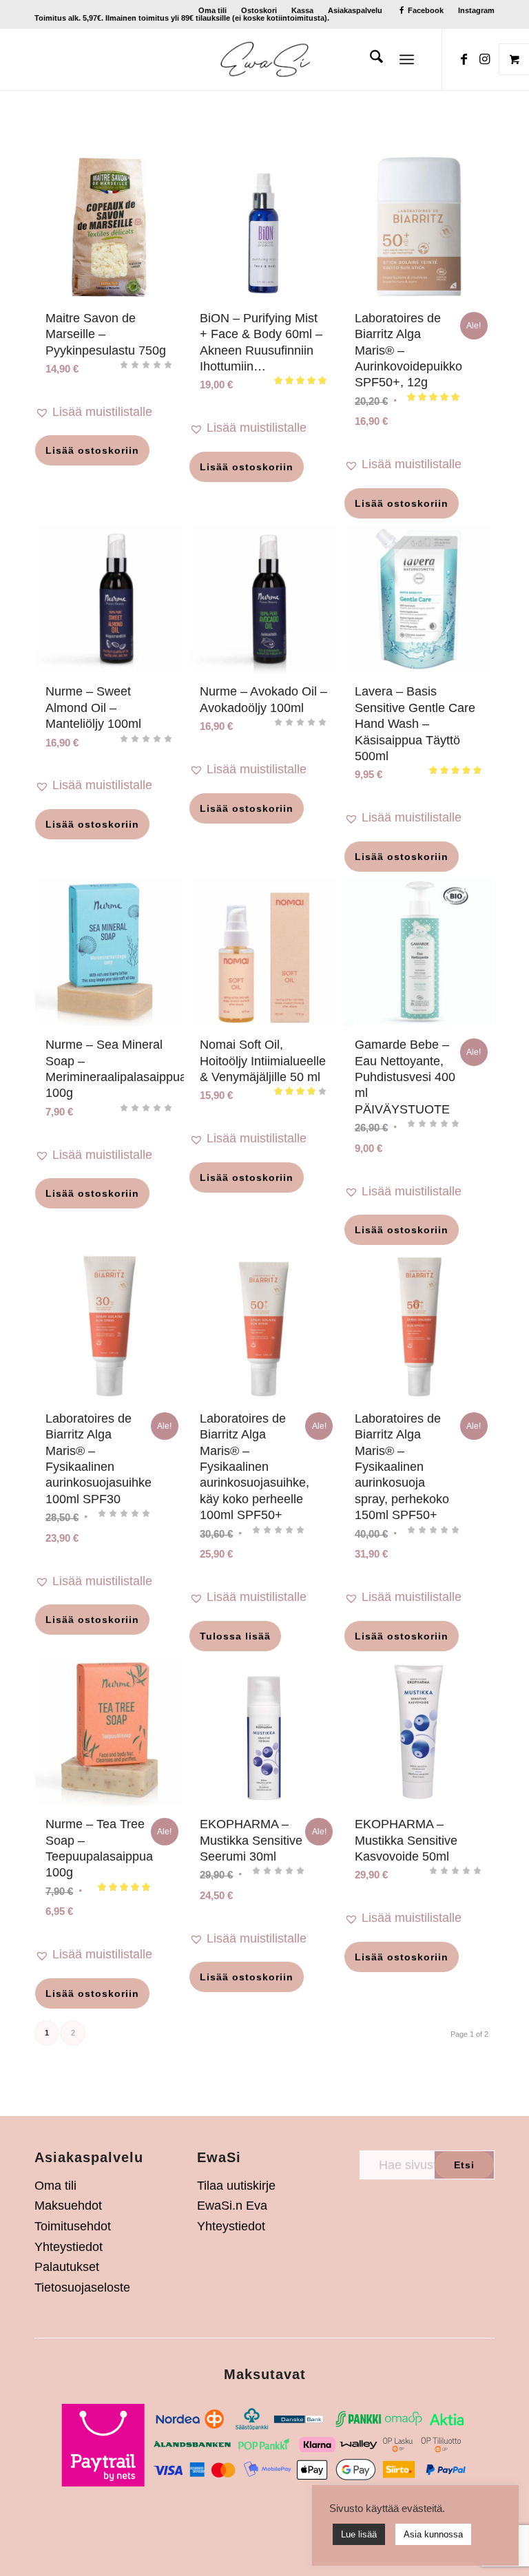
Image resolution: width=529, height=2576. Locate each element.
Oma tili (212, 10)
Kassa (302, 10)
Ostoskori (259, 10)
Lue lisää (359, 2534)
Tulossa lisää (235, 1636)
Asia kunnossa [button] (433, 2534)
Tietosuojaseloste (82, 2287)
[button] (110, 412)
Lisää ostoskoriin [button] (92, 450)
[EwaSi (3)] (265, 59)
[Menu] (407, 59)
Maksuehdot (68, 2206)
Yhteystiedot (69, 2247)
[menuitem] (213, 10)
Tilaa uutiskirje (236, 2186)
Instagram (476, 10)
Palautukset (67, 2267)
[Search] (370, 59)
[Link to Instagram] (484, 59)
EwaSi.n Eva (232, 2206)
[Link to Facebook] (464, 59)
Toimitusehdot (73, 2226)
